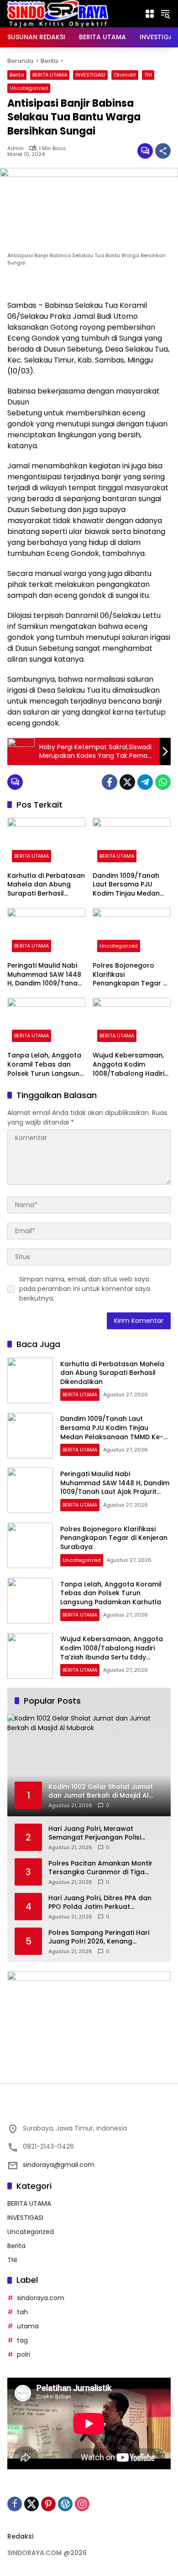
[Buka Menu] (150, 14)
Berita (17, 75)
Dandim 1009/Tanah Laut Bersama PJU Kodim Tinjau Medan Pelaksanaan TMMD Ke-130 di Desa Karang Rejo (130, 885)
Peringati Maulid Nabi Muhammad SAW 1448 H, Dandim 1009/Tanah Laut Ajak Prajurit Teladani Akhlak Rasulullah (44, 975)
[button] (165, 14)
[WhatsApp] (163, 782)
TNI (148, 75)
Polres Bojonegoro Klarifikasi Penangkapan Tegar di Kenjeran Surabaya (131, 975)
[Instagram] (82, 2504)
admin (16, 148)
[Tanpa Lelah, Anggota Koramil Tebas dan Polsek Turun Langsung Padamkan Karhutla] (46, 1022)
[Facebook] (110, 782)
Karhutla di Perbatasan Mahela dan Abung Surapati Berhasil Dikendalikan (46, 885)
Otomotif (125, 75)
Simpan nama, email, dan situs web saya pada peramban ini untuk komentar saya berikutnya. (85, 1289)
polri (24, 2354)
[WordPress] (65, 2504)
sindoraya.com (41, 2298)
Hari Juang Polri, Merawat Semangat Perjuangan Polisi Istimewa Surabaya (95, 1833)
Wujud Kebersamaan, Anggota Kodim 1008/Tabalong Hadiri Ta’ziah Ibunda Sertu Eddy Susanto (128, 1065)
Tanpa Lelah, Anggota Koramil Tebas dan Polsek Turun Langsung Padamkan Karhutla (46, 1065)
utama (28, 2326)
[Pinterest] (48, 2504)
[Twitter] (127, 782)
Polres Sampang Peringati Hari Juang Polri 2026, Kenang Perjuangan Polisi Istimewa (99, 1937)
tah (22, 2312)
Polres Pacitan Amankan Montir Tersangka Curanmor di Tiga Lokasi (100, 1868)
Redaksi (20, 2536)
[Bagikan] (163, 151)
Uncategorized (29, 88)
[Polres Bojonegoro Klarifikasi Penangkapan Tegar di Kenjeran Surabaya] (132, 932)
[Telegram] (145, 782)
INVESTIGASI (90, 75)
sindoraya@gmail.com (59, 2165)
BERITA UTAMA (50, 75)
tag (22, 2340)
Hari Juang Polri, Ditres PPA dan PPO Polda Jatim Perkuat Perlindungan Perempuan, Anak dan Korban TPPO (100, 1903)
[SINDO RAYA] (58, 13)
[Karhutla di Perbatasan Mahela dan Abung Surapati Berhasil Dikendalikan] (46, 842)
